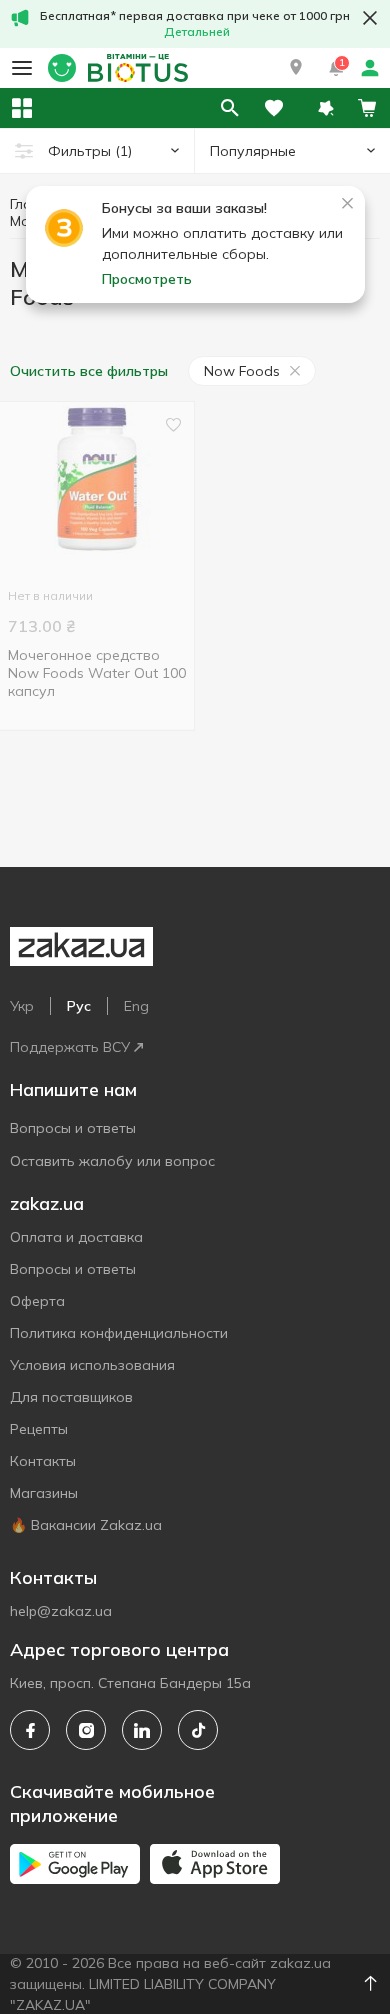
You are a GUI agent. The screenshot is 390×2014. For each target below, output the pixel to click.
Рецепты (39, 1429)
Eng (136, 1006)
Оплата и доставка (76, 1237)
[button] (296, 68)
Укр (22, 1006)
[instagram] (86, 1730)
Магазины (44, 1493)
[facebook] (30, 1730)
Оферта (37, 1301)
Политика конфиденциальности (119, 1333)
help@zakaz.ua (61, 1611)
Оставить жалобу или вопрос (112, 1161)
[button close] (370, 18)
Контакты (43, 1461)
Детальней (197, 31)
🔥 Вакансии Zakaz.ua (86, 1525)
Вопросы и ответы (73, 1128)
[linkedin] (142, 1730)
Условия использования (92, 1365)
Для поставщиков (71, 1397)
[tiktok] (198, 1730)
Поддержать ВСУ (70, 1047)
